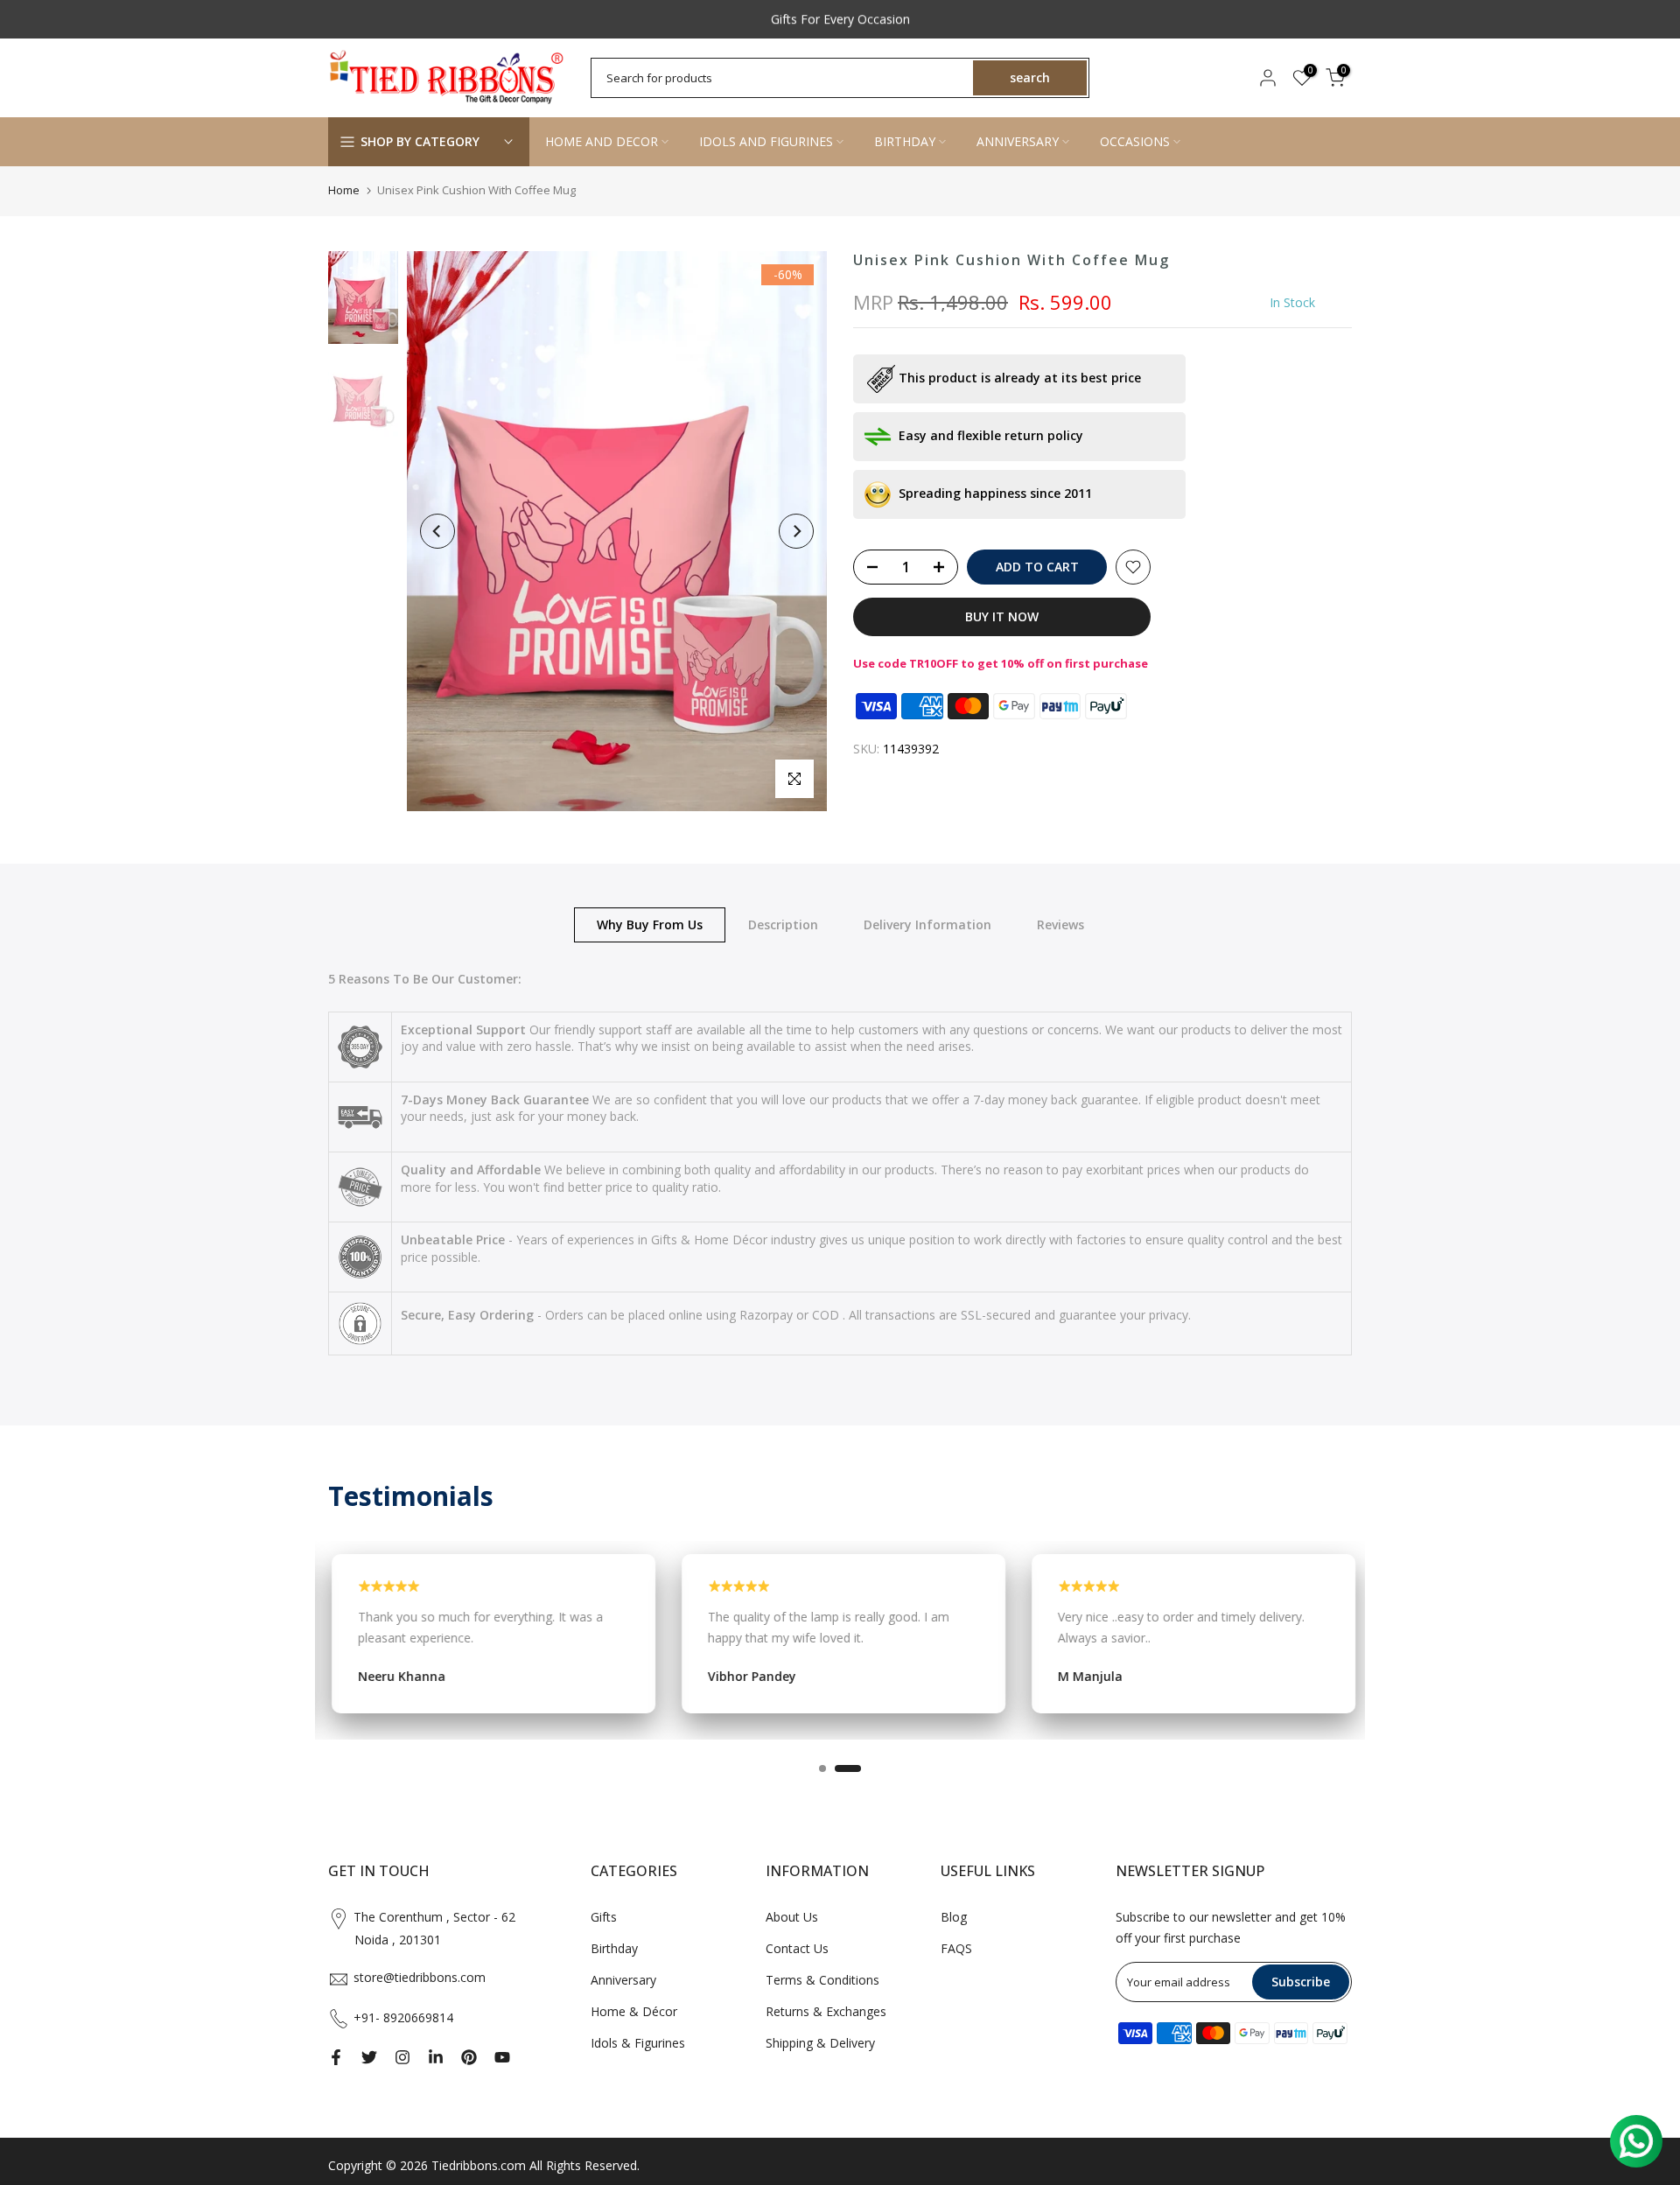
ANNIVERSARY (1018, 141)
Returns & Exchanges (826, 2011)
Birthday (614, 1948)
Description (783, 924)
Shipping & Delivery (820, 2043)
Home (344, 190)
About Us (792, 1917)
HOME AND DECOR (602, 141)
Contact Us (797, 1948)
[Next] (796, 531)
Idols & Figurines (638, 2043)
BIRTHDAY (905, 141)
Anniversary (623, 1980)
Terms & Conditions (822, 1980)
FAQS (956, 1948)
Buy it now (1002, 616)
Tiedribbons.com (479, 2165)
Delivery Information (927, 924)
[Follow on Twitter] (369, 2057)
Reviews (1060, 924)
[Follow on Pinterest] (469, 2057)
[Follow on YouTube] (502, 2057)
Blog (954, 1917)
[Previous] (437, 531)
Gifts (604, 1917)
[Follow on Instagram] (402, 2057)
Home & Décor (634, 2011)
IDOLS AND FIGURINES (766, 141)
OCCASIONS (1135, 141)
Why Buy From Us (650, 924)
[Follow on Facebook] (336, 2057)
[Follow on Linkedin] (436, 2057)
